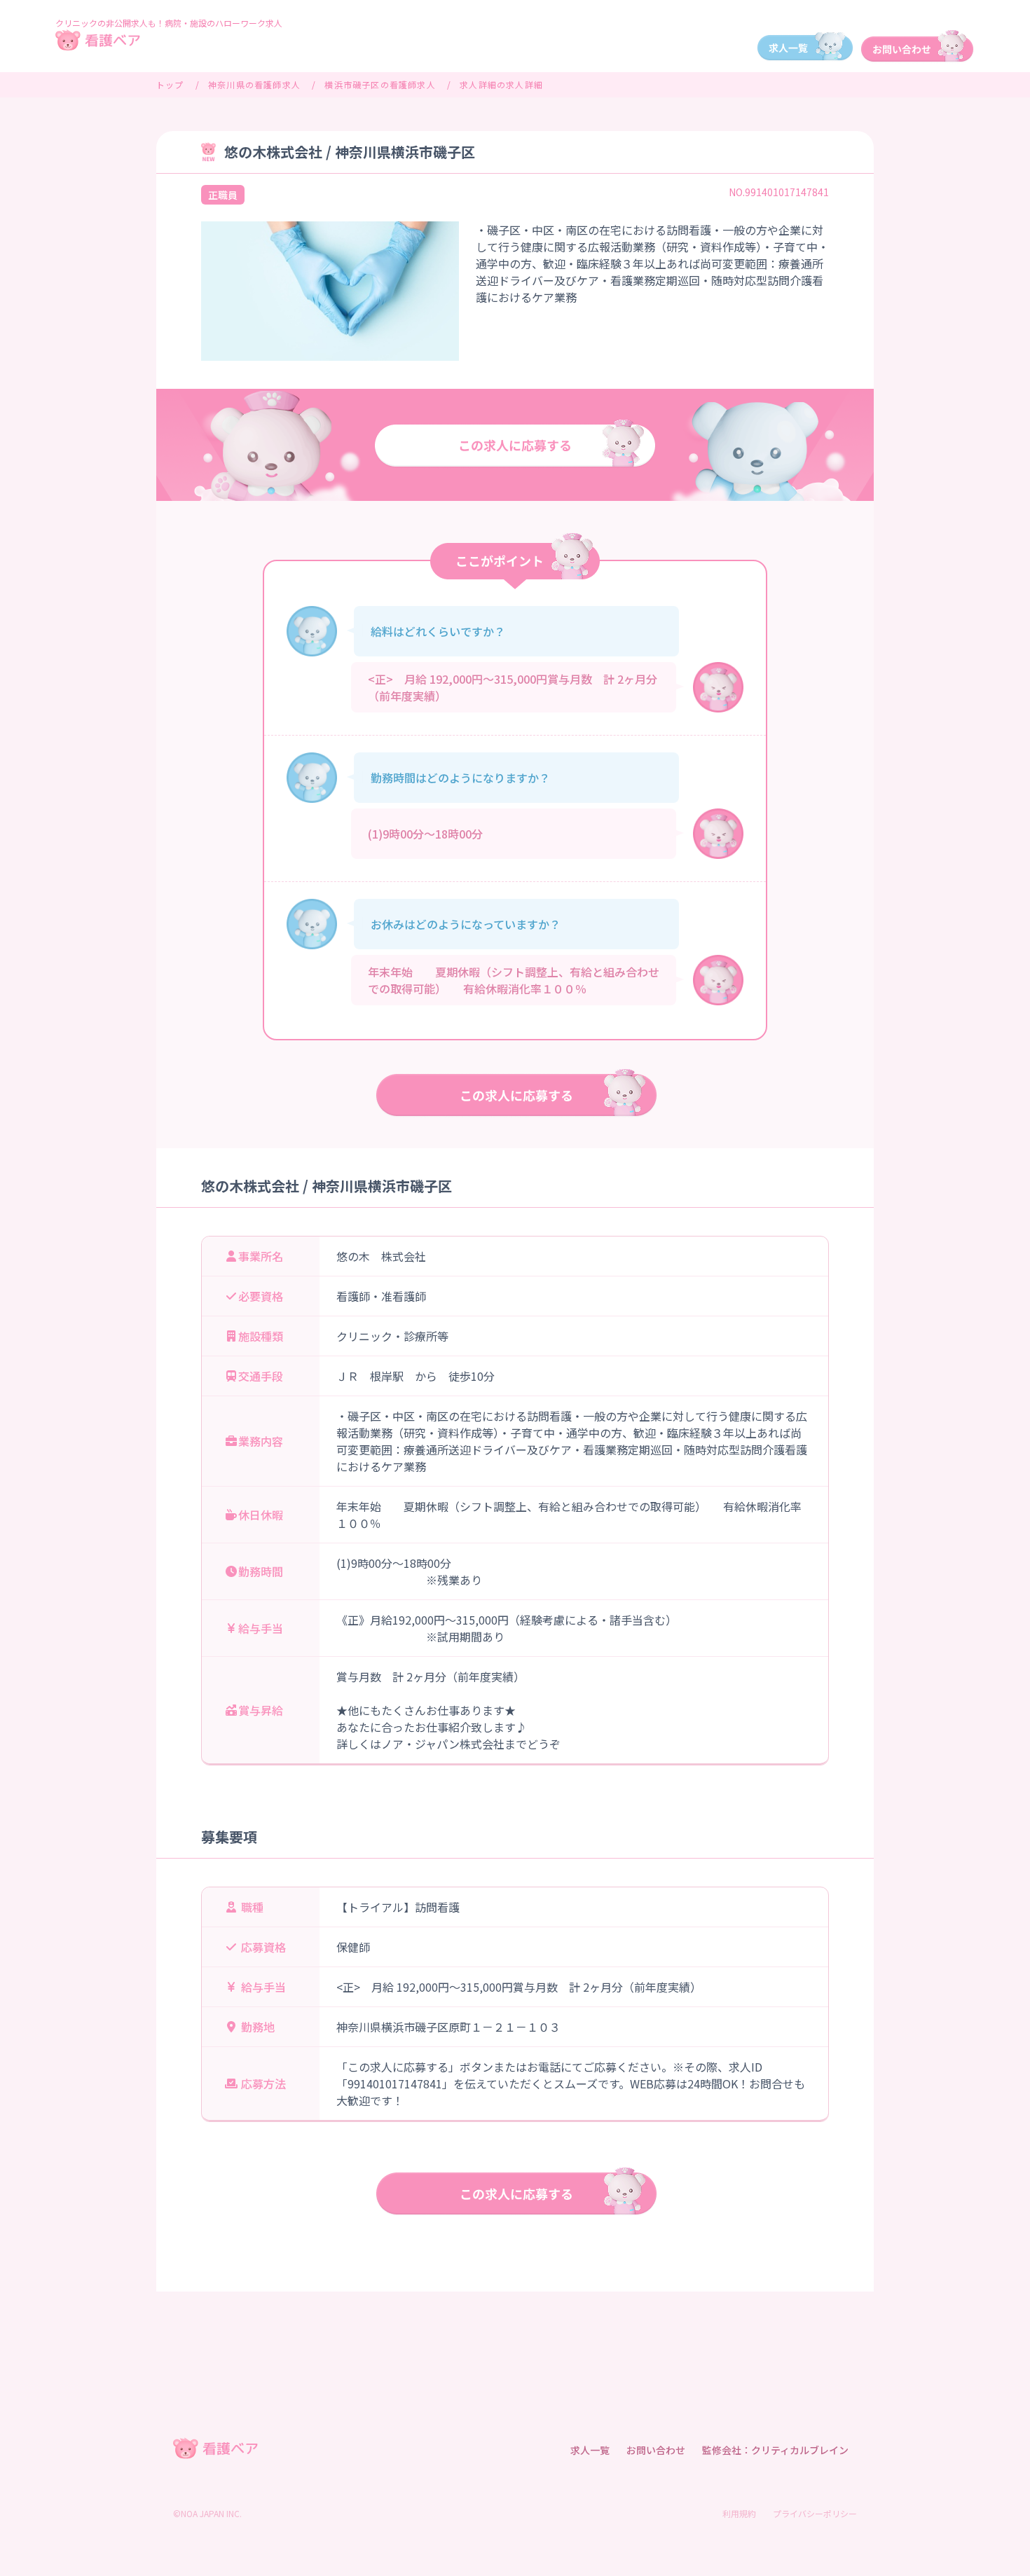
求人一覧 (590, 2450)
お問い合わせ (656, 2450)
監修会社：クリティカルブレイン (775, 2450)
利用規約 (739, 2513)
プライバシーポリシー (815, 2513)
